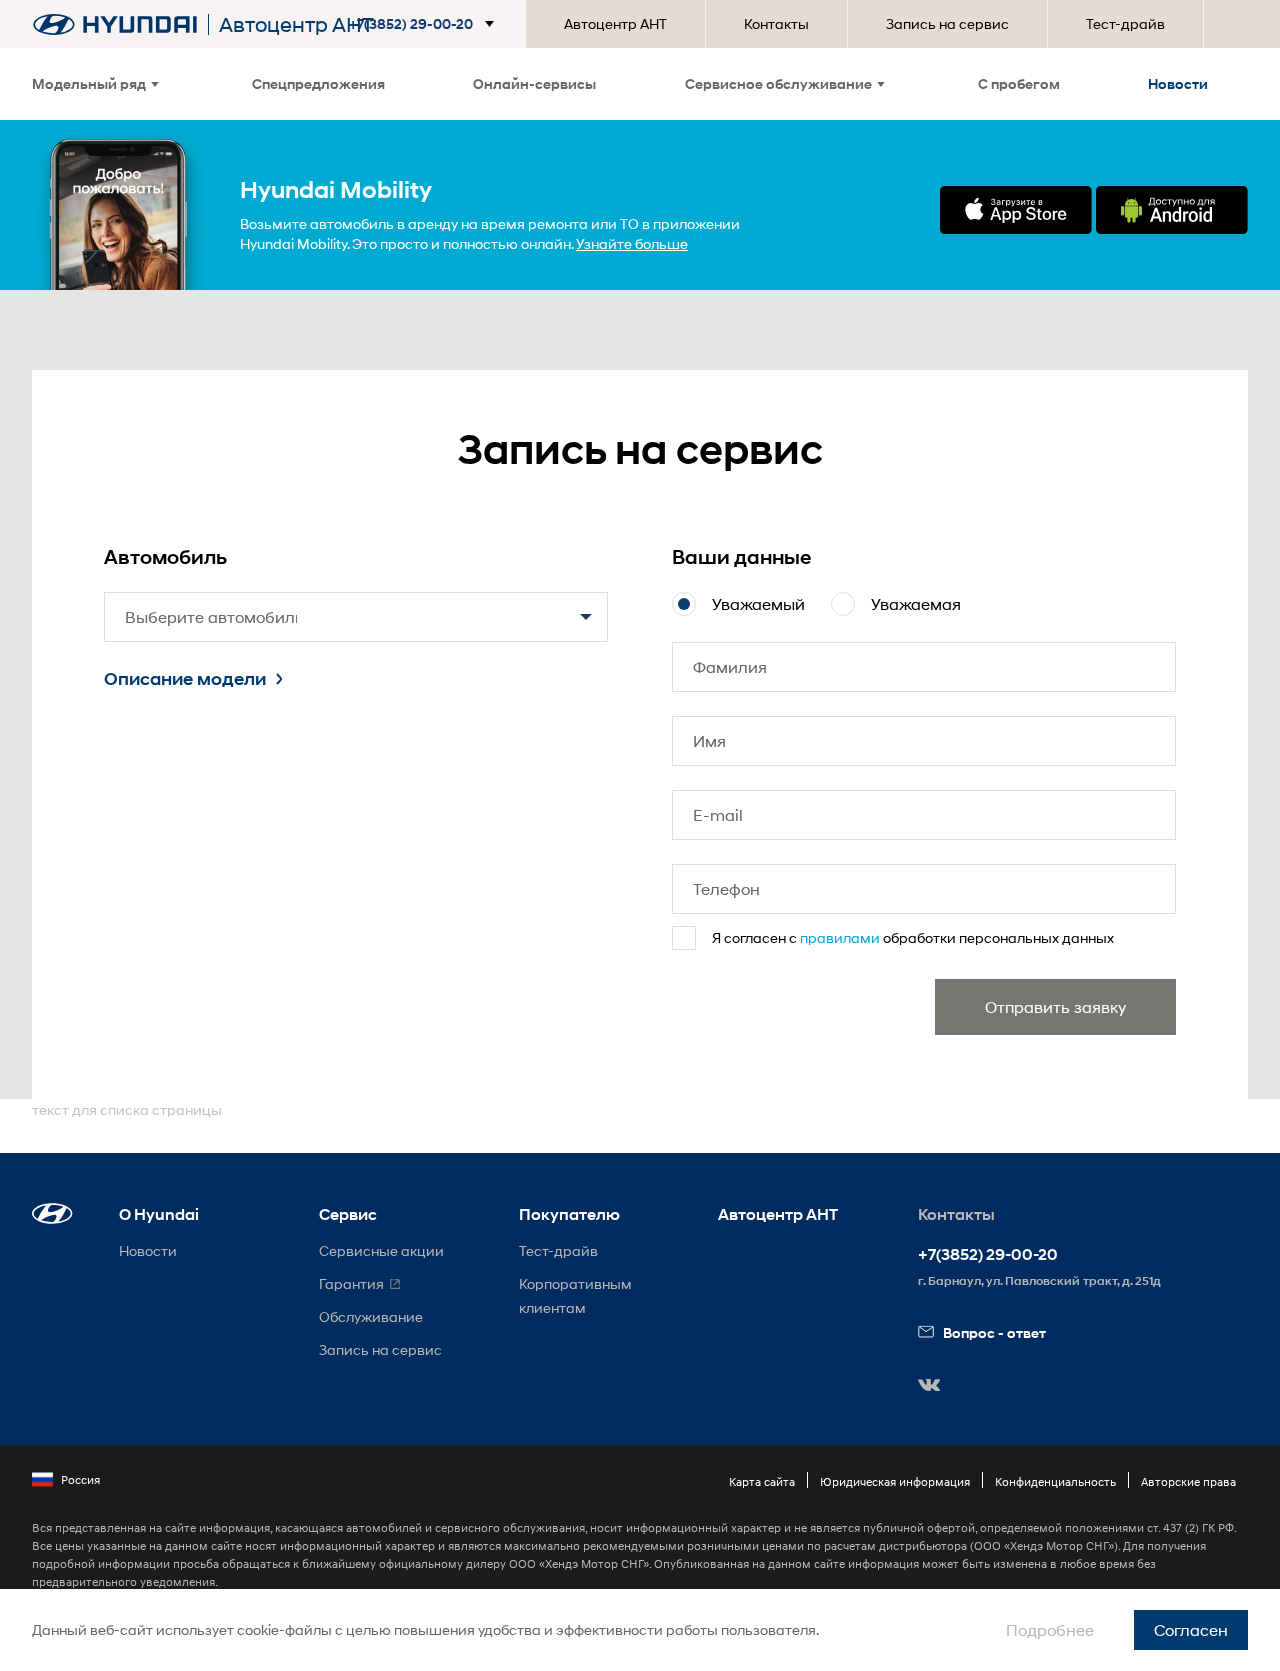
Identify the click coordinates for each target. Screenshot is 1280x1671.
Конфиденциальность (1055, 1481)
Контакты (776, 23)
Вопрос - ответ (994, 1332)
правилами (840, 937)
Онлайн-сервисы (534, 83)
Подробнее (1050, 1629)
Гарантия (351, 1283)
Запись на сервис (947, 23)
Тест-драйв (1125, 23)
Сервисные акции (381, 1250)
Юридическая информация (895, 1481)
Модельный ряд (89, 83)
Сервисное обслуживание (778, 83)
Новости (1178, 83)
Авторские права (1188, 1481)
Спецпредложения (318, 83)
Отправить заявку (1055, 1006)
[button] (425, 24)
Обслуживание (371, 1316)
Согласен (1191, 1629)
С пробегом (1019, 83)
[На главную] (115, 24)
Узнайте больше (632, 243)
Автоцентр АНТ (615, 23)
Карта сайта (762, 1481)
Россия (80, 1479)
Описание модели (185, 679)
